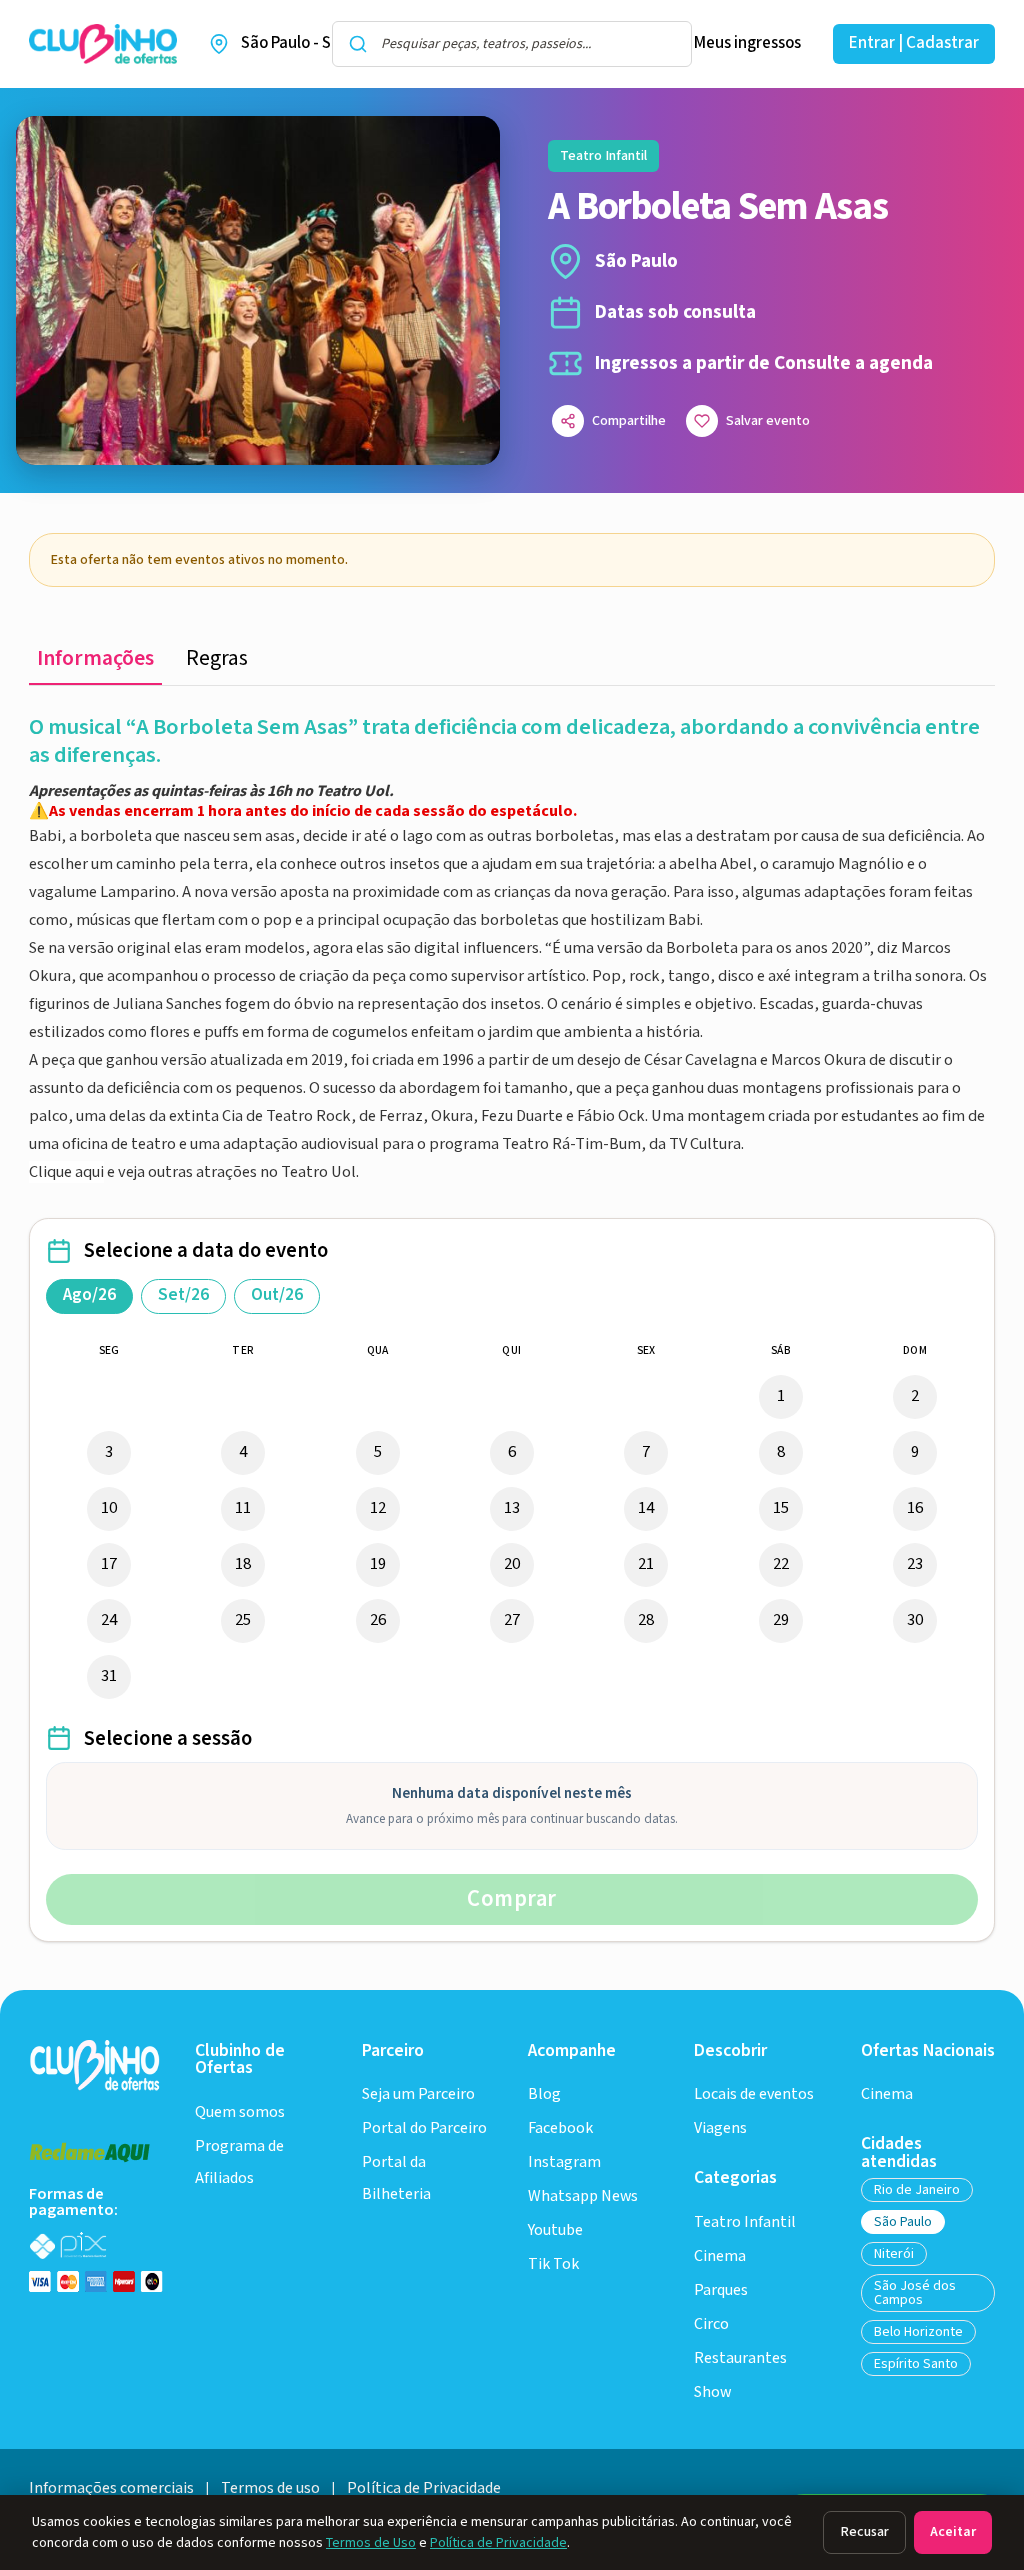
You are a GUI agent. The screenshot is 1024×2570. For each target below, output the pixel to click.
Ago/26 (89, 1295)
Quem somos (240, 2112)
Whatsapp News (583, 2196)
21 (646, 1564)
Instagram (564, 2162)
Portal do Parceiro (424, 2128)
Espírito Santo (916, 2364)
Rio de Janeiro (917, 2190)
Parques (721, 2290)
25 (243, 1620)
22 (781, 1564)
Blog (544, 2094)
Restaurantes (740, 2358)
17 (109, 1564)
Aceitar (953, 2532)
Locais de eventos (754, 2094)
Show (712, 2392)
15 (781, 1508)
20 (512, 1564)
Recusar (864, 2532)
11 (243, 1508)
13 (512, 1508)
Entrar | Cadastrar (914, 43)
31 (109, 1676)
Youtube (555, 2230)
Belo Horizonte (918, 2332)
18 (243, 1564)
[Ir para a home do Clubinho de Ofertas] (103, 44)
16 (915, 1508)
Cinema (720, 2256)
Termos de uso (270, 2488)
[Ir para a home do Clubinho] (96, 2064)
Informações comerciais (111, 2488)
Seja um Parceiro (418, 2094)
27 (512, 1620)
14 (646, 1508)
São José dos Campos (915, 2293)
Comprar (512, 1899)
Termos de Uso (371, 2543)
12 (378, 1508)
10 (109, 1508)
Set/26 (183, 1295)
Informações (95, 658)
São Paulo (903, 2222)
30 (915, 1620)
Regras (217, 658)
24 (109, 1620)
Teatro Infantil (745, 2222)
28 (646, 1620)
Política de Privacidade (498, 2543)
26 (378, 1620)
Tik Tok (553, 2264)
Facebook (560, 2128)
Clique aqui (66, 1172)
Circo (711, 2324)
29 (781, 1620)
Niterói (894, 2254)
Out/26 (277, 1295)
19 (378, 1564)
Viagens (720, 2128)
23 (915, 1564)
